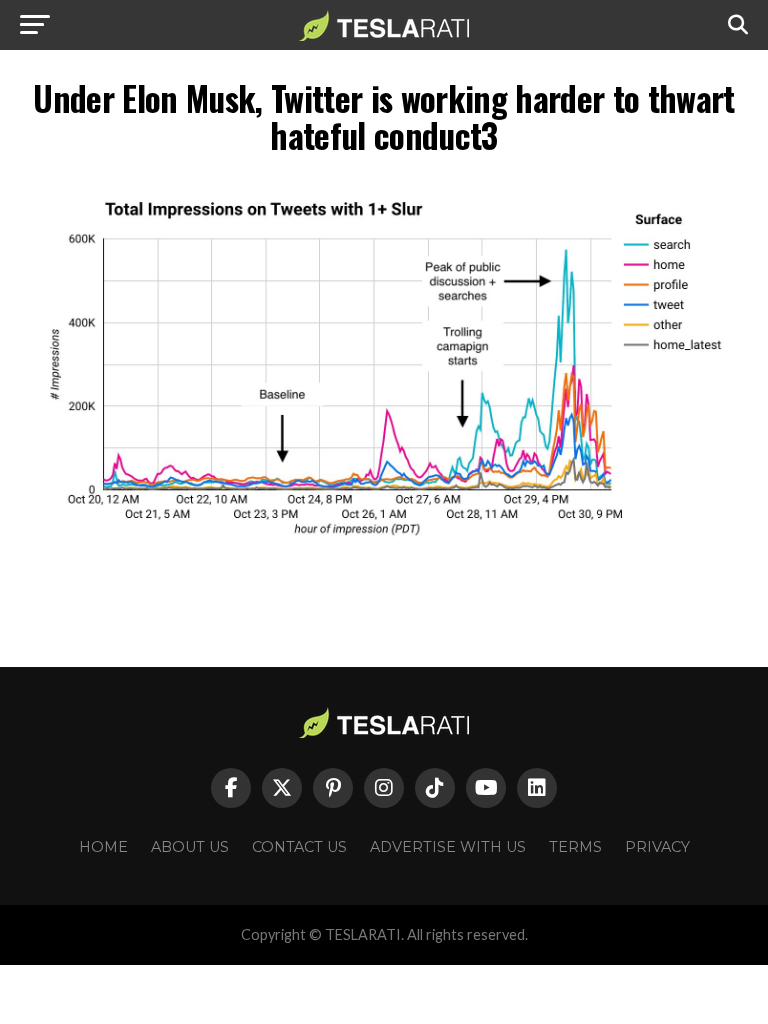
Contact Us (299, 847)
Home (103, 847)
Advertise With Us (448, 847)
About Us (190, 847)
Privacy (657, 847)
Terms (575, 847)
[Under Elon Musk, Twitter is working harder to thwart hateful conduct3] (384, 553)
